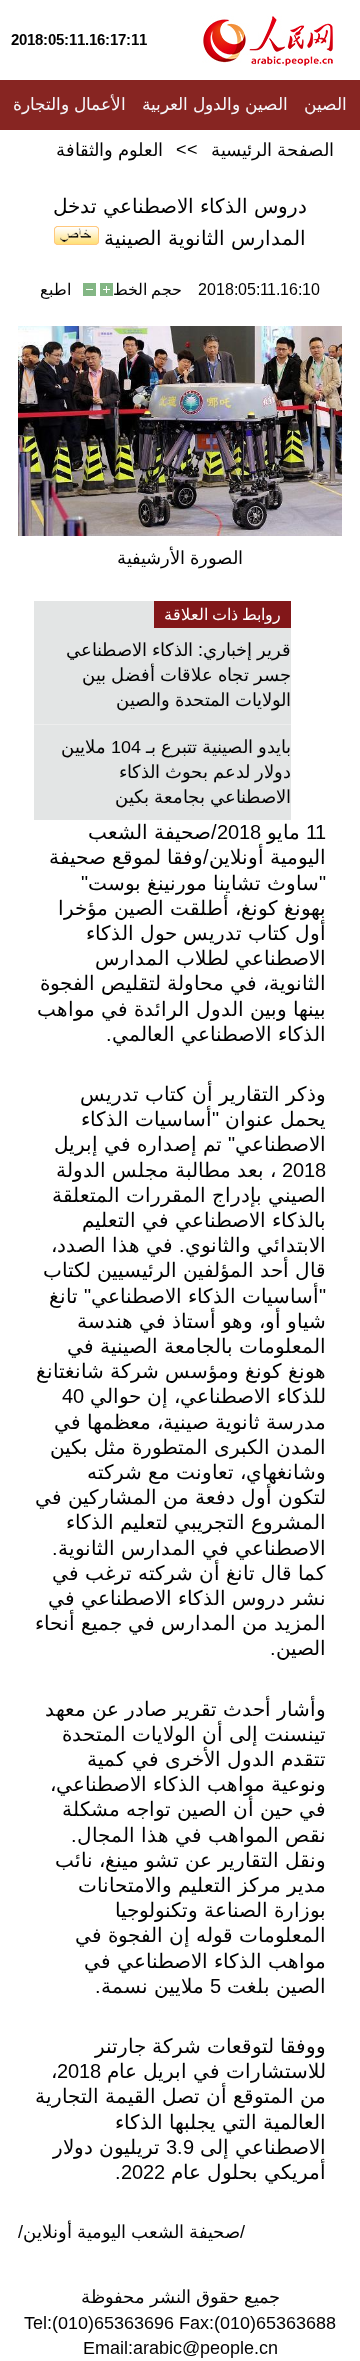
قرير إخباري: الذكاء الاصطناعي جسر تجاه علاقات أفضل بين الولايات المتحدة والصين (178, 675)
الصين (325, 104)
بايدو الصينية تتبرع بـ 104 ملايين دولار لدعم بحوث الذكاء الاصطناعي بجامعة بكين (176, 772)
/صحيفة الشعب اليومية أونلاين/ (131, 2232)
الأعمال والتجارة (69, 104)
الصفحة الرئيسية (272, 150)
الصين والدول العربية (215, 104)
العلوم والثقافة (109, 150)
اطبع (55, 289)
